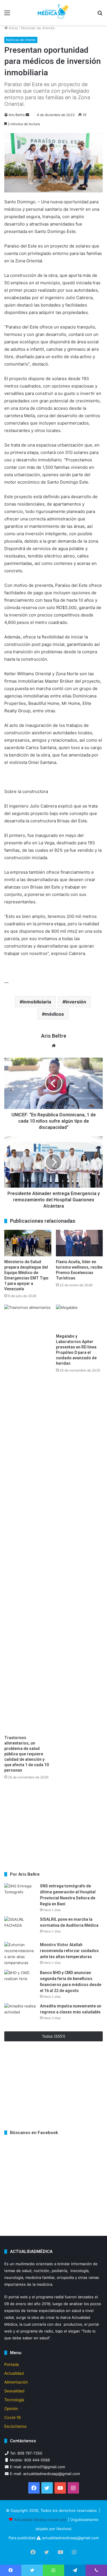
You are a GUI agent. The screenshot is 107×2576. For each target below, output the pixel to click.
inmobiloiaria (37, 1002)
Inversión (76, 1002)
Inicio (13, 28)
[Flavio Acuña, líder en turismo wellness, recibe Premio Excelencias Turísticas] (79, 1243)
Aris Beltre (17, 115)
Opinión (11, 2409)
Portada (12, 2364)
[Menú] (7, 15)
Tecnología (14, 2400)
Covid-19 (13, 2417)
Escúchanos (15, 2426)
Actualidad (14, 2373)
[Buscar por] (100, 15)
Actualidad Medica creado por (41, 2520)
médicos (54, 1014)
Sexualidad (14, 2391)
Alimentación (16, 2382)
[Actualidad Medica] (54, 13)
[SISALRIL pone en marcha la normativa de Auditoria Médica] (20, 1927)
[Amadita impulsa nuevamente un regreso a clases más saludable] (20, 2014)
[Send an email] (27, 115)
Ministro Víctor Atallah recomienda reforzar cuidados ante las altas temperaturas (69, 1951)
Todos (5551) (54, 2036)
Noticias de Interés (38, 28)
